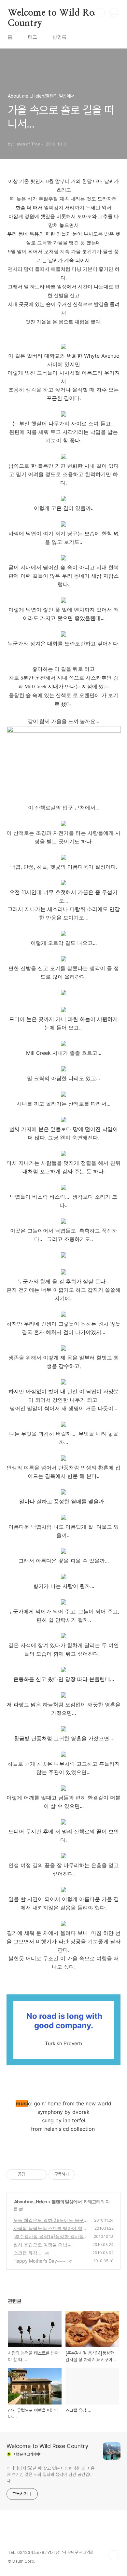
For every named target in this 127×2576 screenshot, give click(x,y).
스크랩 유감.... (28, 2253)
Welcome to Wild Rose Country (55, 13)
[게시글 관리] (39, 2174)
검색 (100, 13)
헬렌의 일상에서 (67, 2202)
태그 (33, 37)
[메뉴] (114, 13)
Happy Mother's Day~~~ (40, 2261)
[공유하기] (31, 2174)
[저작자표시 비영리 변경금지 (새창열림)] (83, 2174)
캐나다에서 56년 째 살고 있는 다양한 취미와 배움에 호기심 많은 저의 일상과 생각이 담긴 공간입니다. (50, 2474)
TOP (114, 2555)
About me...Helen (30, 2202)
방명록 (60, 37)
